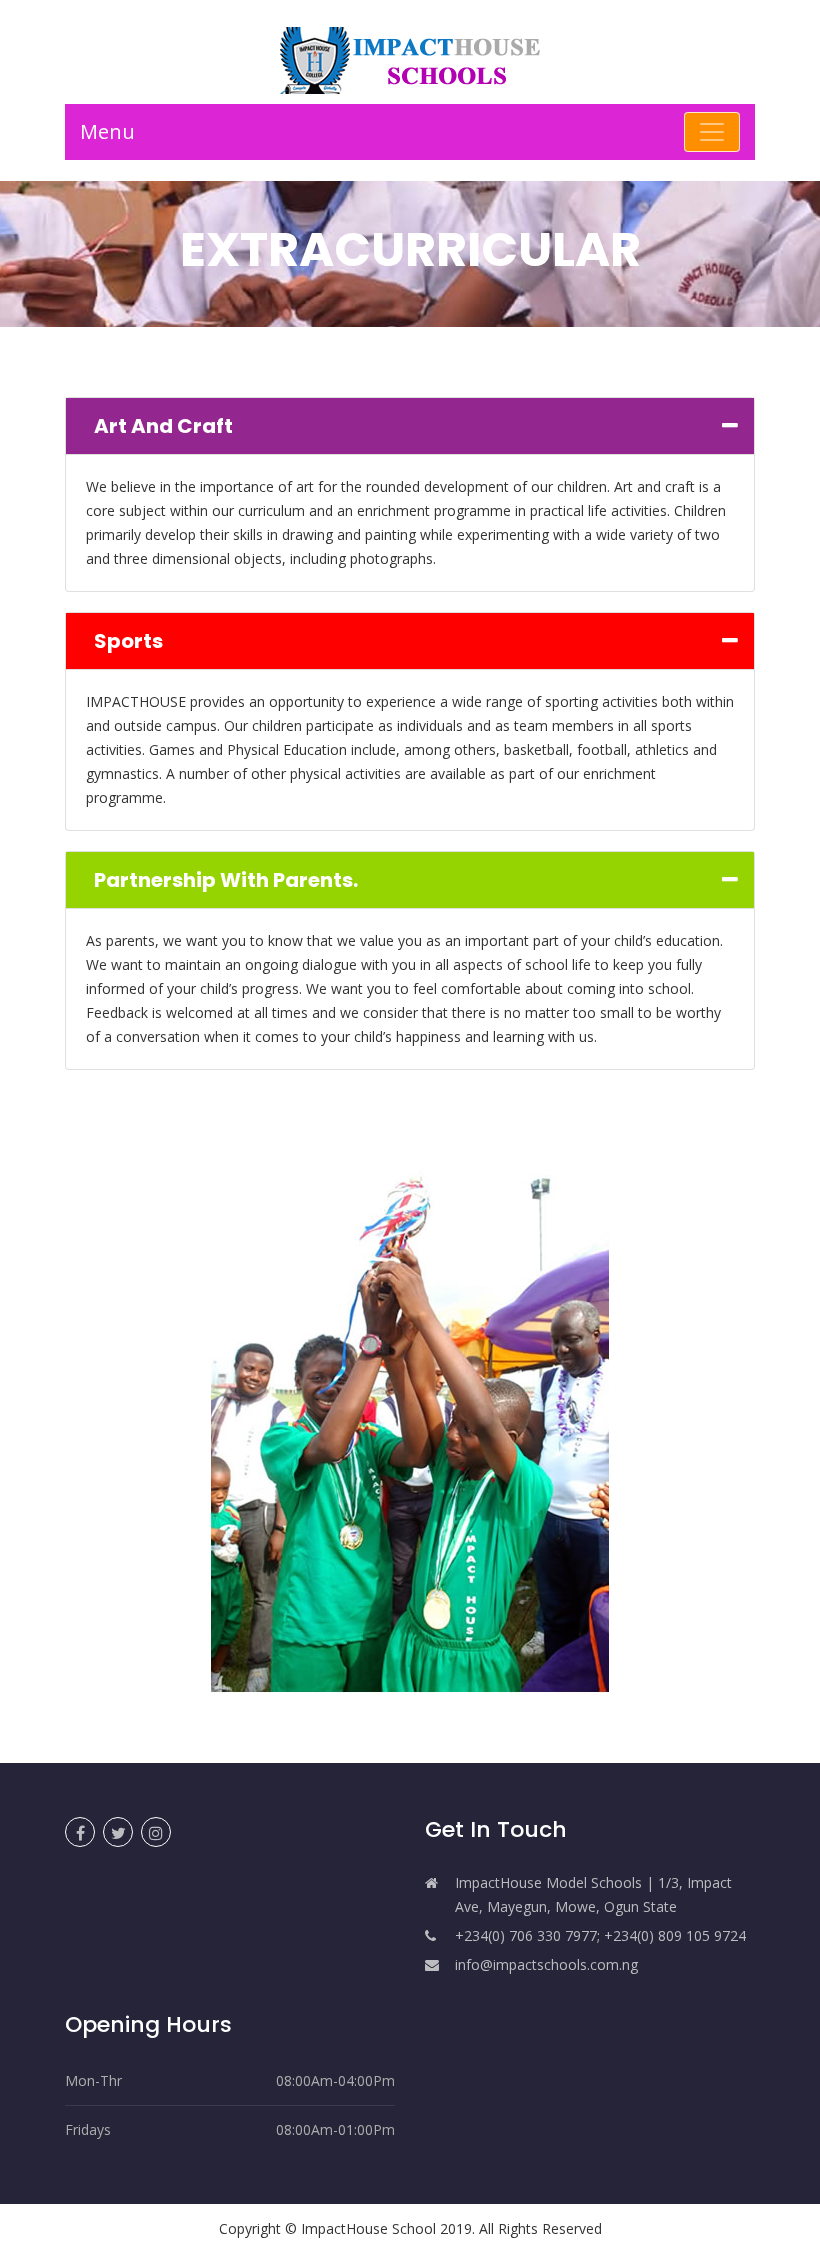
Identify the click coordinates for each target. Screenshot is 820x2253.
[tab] (410, 426)
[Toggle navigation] (712, 132)
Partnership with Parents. (226, 880)
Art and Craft (163, 426)
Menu (107, 131)
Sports (128, 641)
